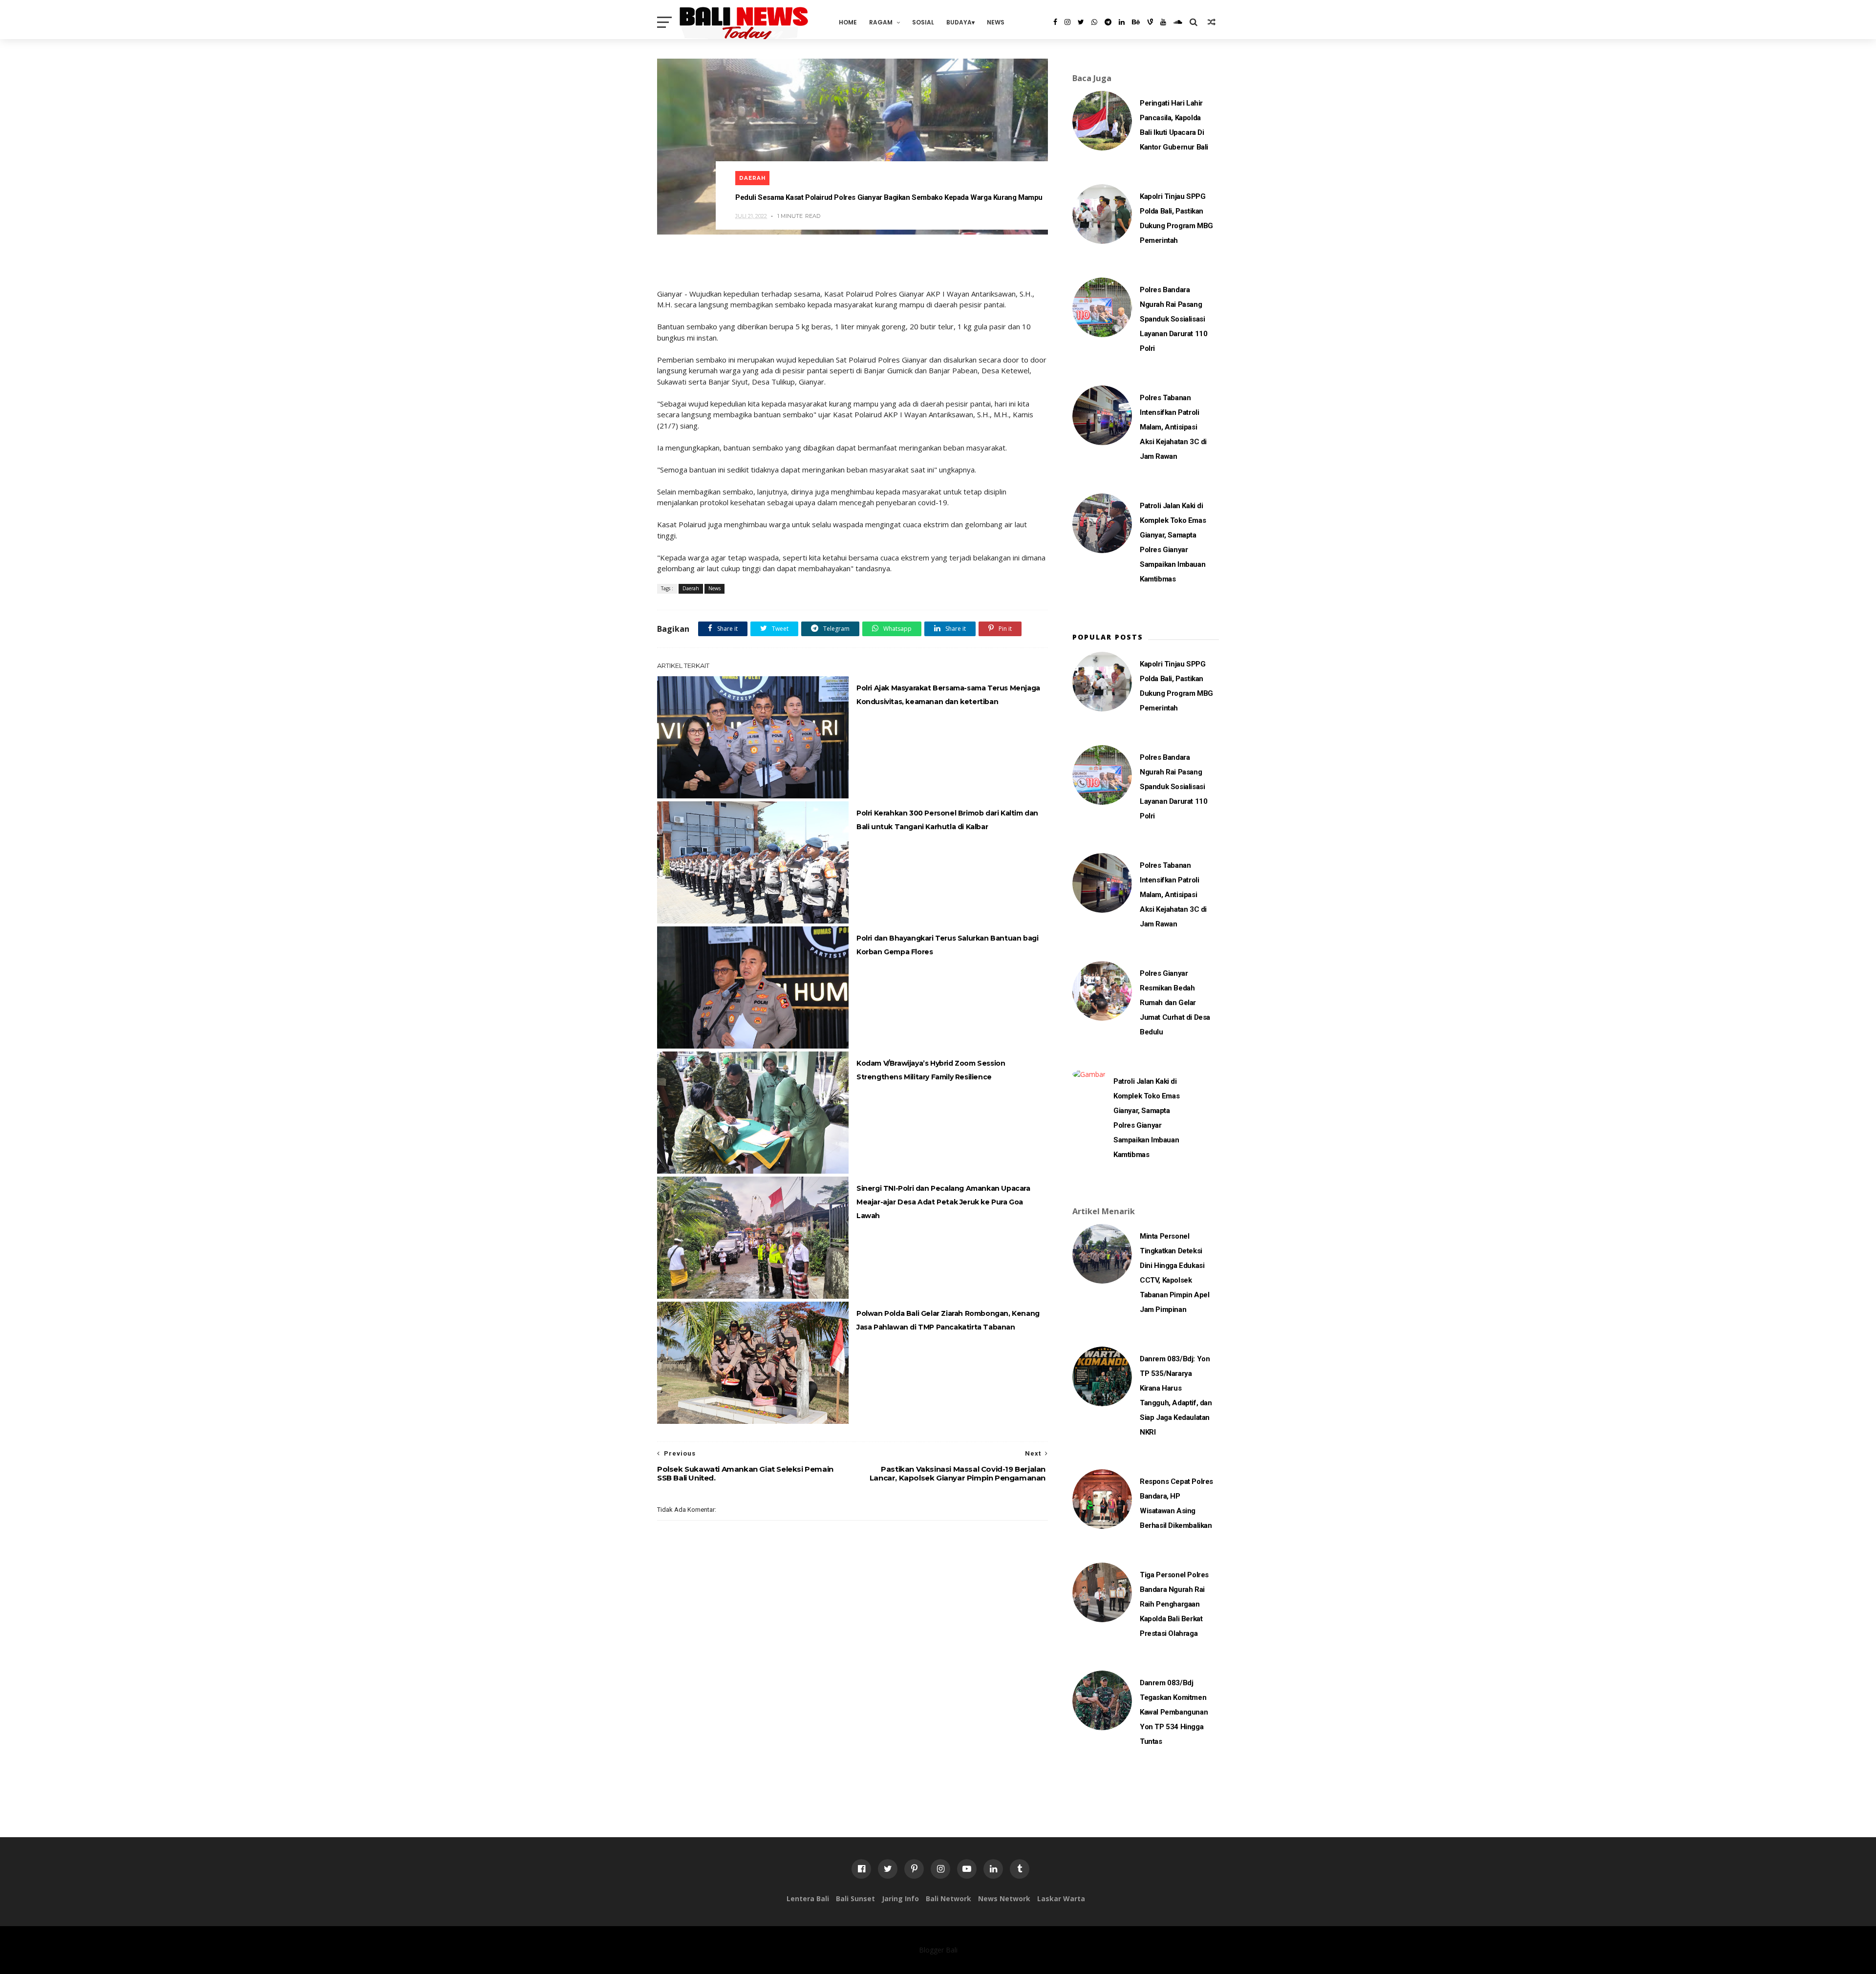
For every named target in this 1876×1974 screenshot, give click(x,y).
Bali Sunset (855, 1899)
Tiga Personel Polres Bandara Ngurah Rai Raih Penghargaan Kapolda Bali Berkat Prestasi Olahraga (1174, 1604)
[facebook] (1055, 22)
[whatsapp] (1094, 22)
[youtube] (1163, 22)
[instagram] (1067, 22)
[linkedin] (1122, 22)
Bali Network (949, 1899)
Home (848, 22)
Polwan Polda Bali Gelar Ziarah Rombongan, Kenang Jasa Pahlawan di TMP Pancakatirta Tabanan (948, 1320)
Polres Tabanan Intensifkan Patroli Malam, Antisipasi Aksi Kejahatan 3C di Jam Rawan (1173, 427)
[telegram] (1108, 22)
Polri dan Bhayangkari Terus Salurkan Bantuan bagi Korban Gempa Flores (947, 945)
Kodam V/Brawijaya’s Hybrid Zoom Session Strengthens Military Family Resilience (931, 1070)
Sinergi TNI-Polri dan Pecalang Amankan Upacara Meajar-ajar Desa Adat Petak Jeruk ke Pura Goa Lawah (943, 1202)
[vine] (1150, 22)
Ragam (881, 22)
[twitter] (1081, 22)
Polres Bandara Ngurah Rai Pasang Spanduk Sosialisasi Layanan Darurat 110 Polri (1173, 319)
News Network (1004, 1899)
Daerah (752, 178)
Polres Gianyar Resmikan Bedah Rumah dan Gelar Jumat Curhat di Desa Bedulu (1175, 1003)
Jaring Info (900, 1899)
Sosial (923, 22)
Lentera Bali (808, 1899)
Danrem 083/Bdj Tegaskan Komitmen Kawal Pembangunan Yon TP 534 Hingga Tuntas (1174, 1712)
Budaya (959, 22)
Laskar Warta (1061, 1899)
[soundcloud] (1178, 22)
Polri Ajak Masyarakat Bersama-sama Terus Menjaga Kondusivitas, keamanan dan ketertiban (948, 695)
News (996, 22)
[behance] (1136, 22)
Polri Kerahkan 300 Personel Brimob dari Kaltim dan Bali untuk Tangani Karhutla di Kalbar (947, 820)
